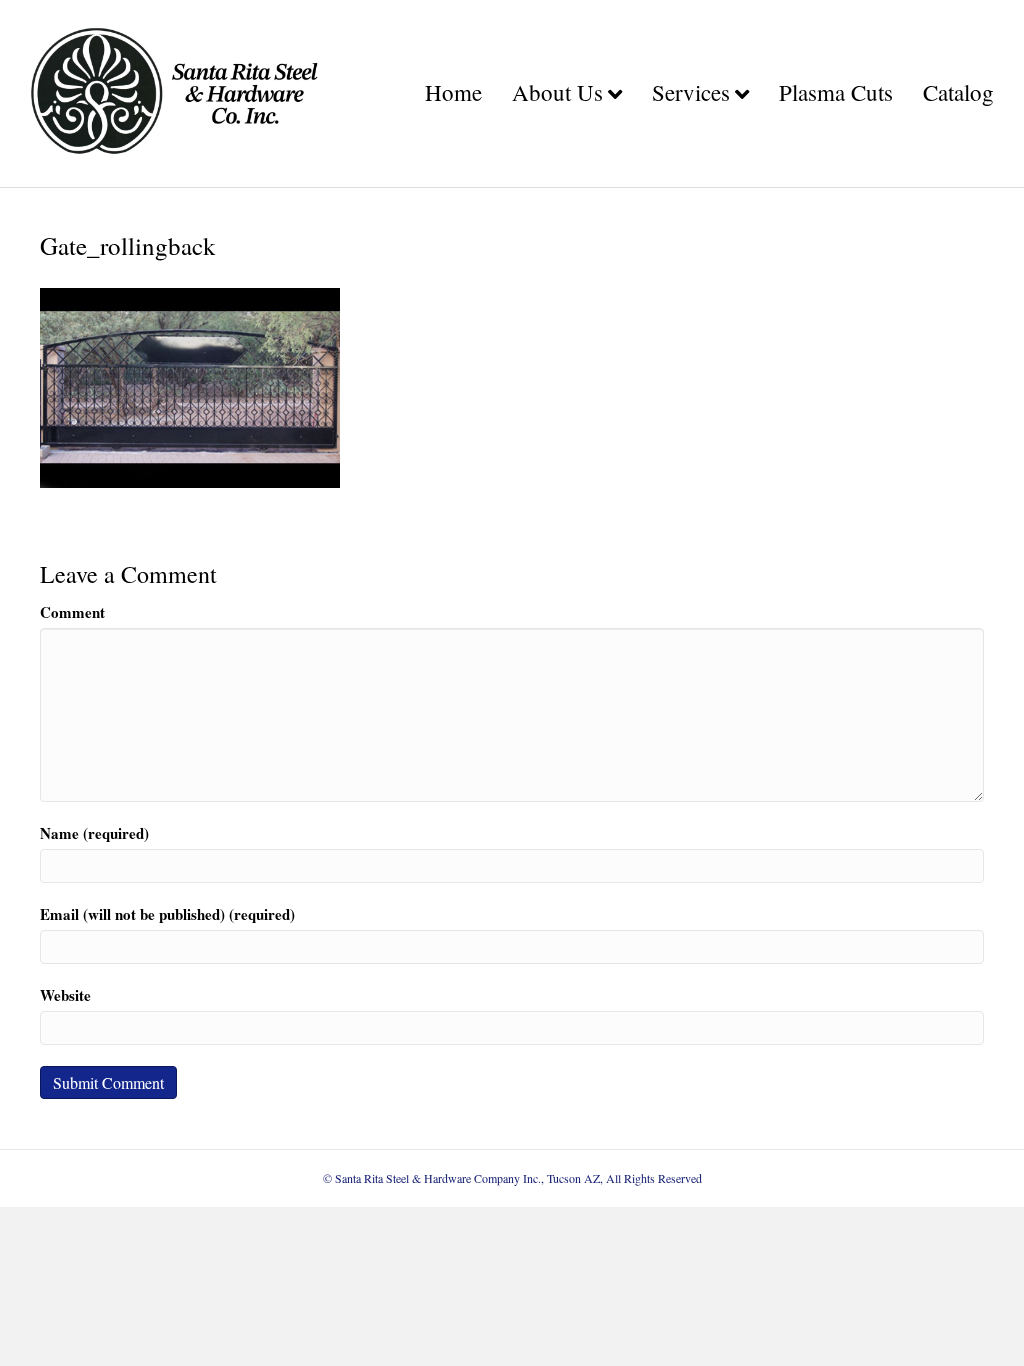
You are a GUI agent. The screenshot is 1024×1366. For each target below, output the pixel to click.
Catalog (958, 92)
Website (65, 995)
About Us (557, 92)
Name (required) (94, 833)
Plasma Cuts (836, 92)
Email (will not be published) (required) (167, 914)
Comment (72, 612)
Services (691, 92)
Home (453, 92)
